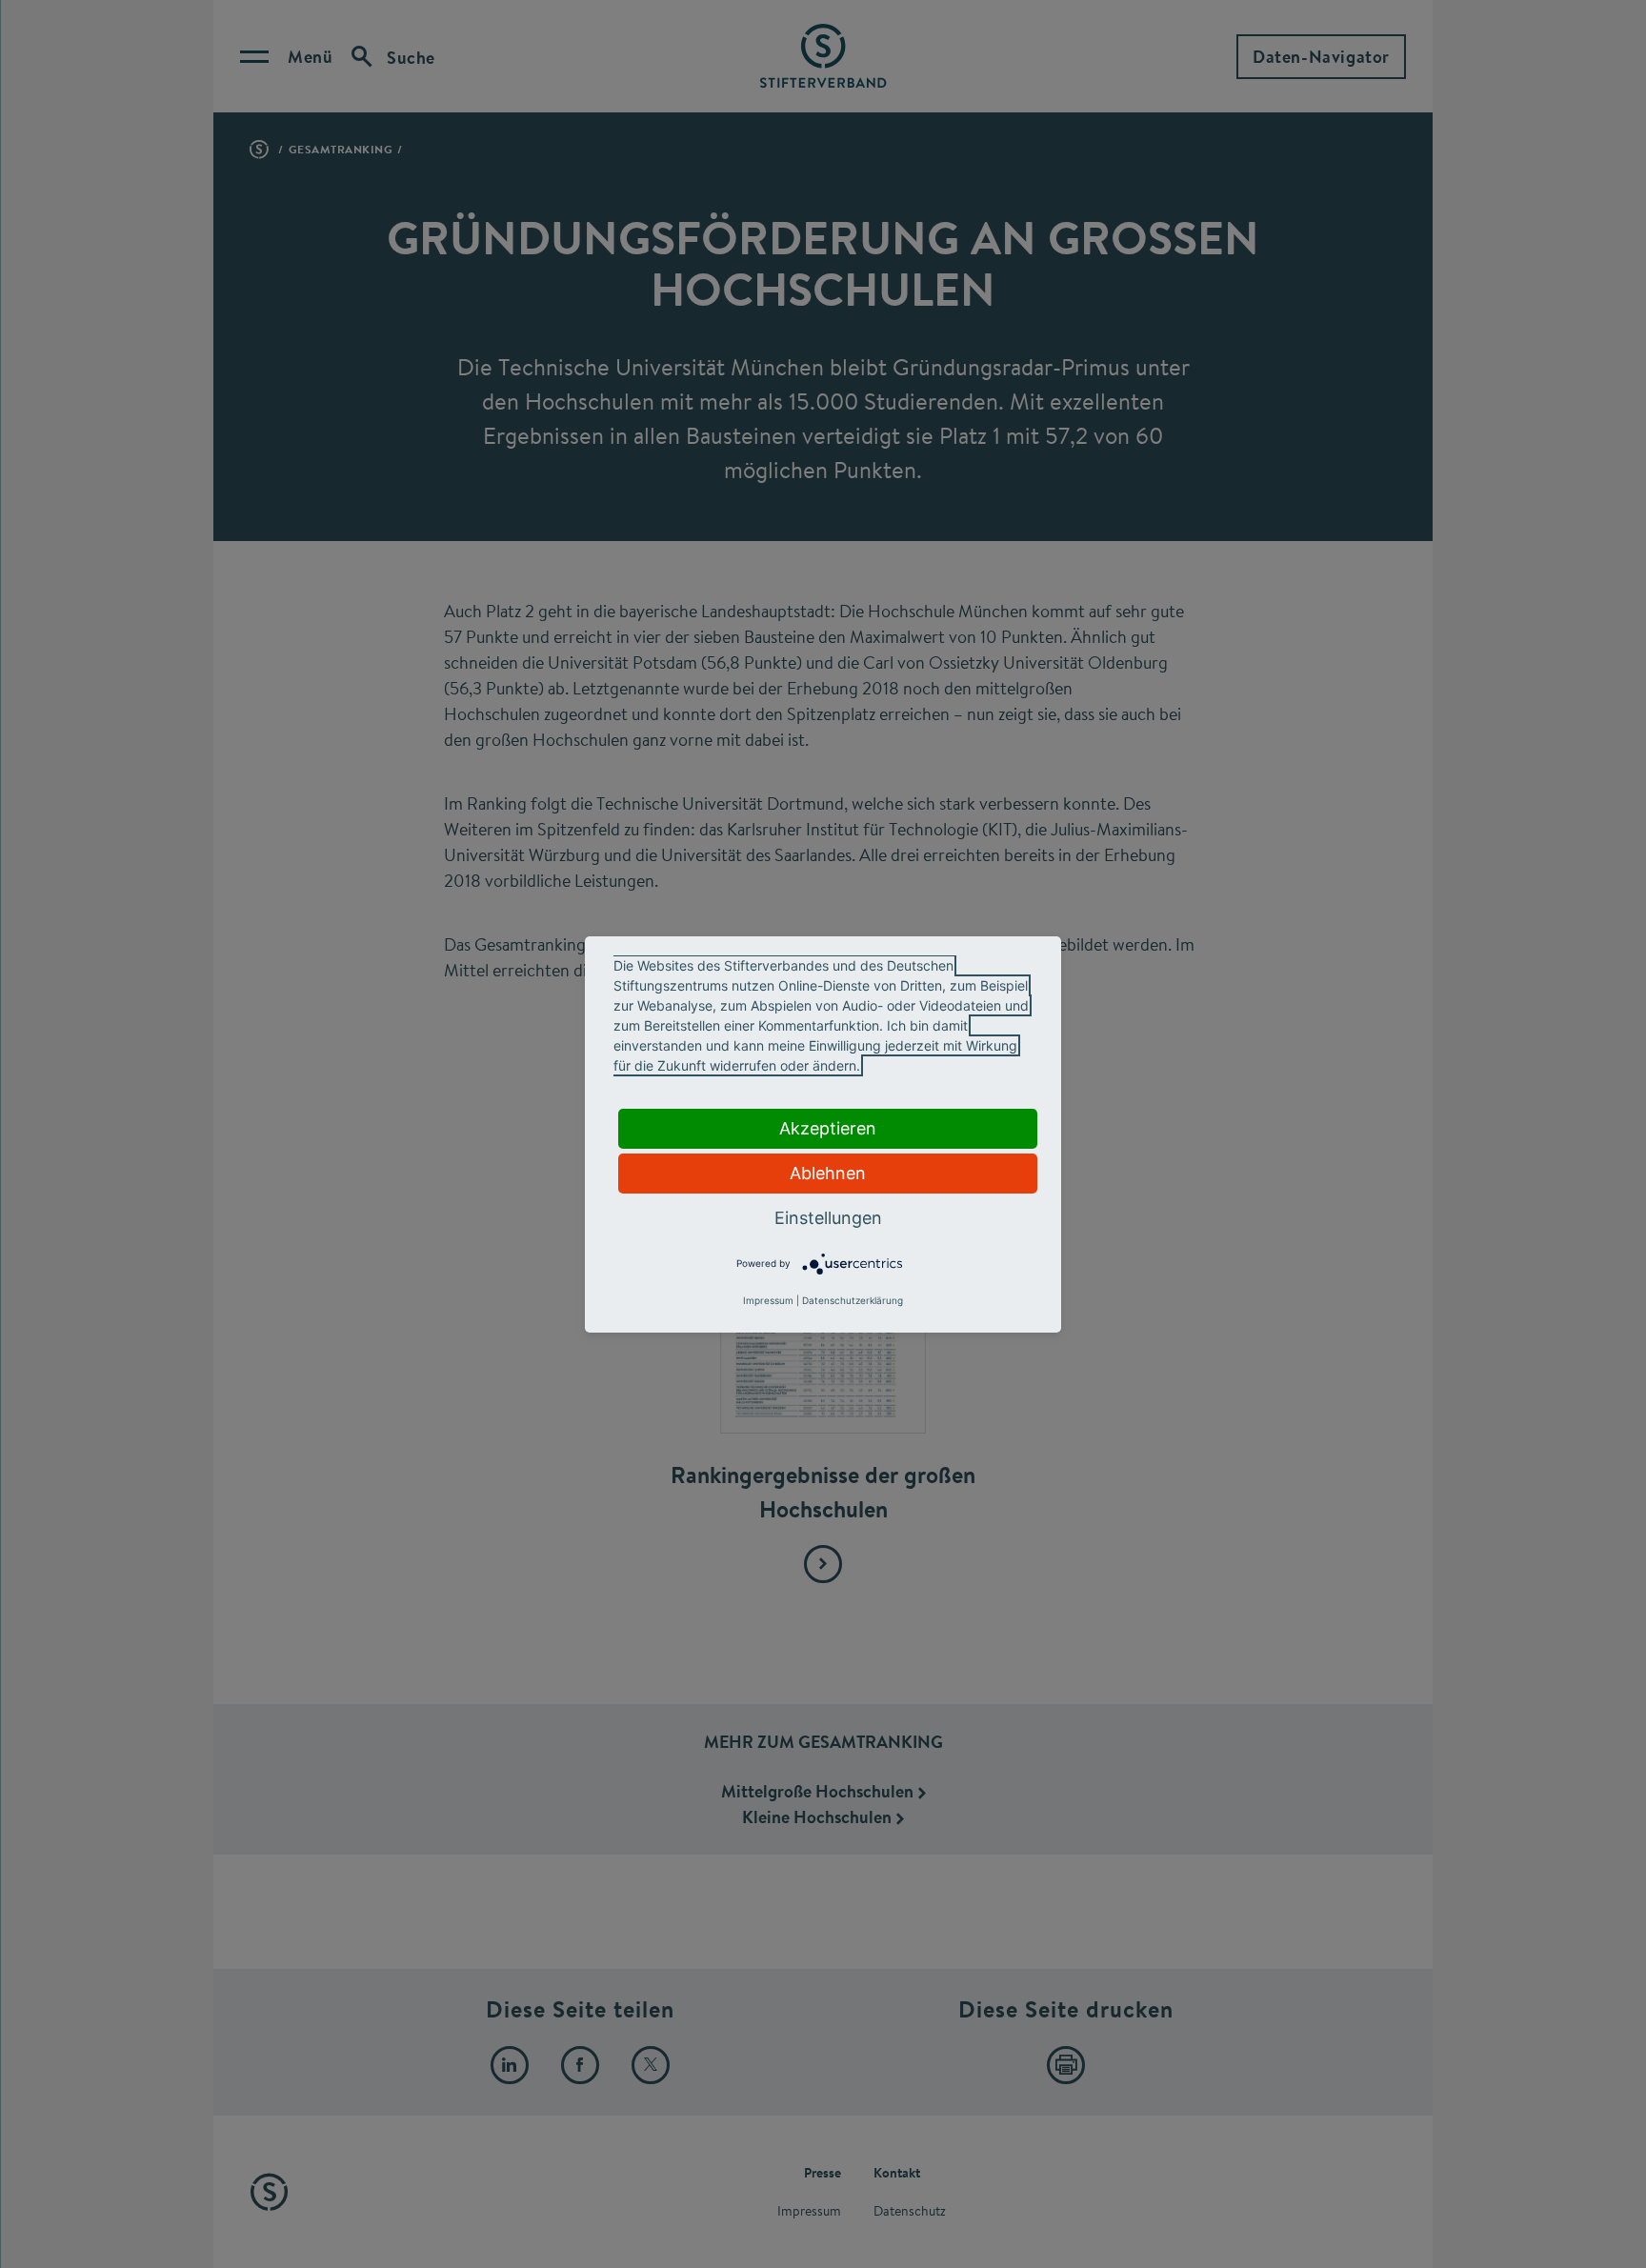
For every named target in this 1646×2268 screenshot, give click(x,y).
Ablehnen (828, 1173)
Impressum (768, 1300)
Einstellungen (828, 1218)
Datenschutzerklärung (853, 1300)
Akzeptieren (828, 1128)
